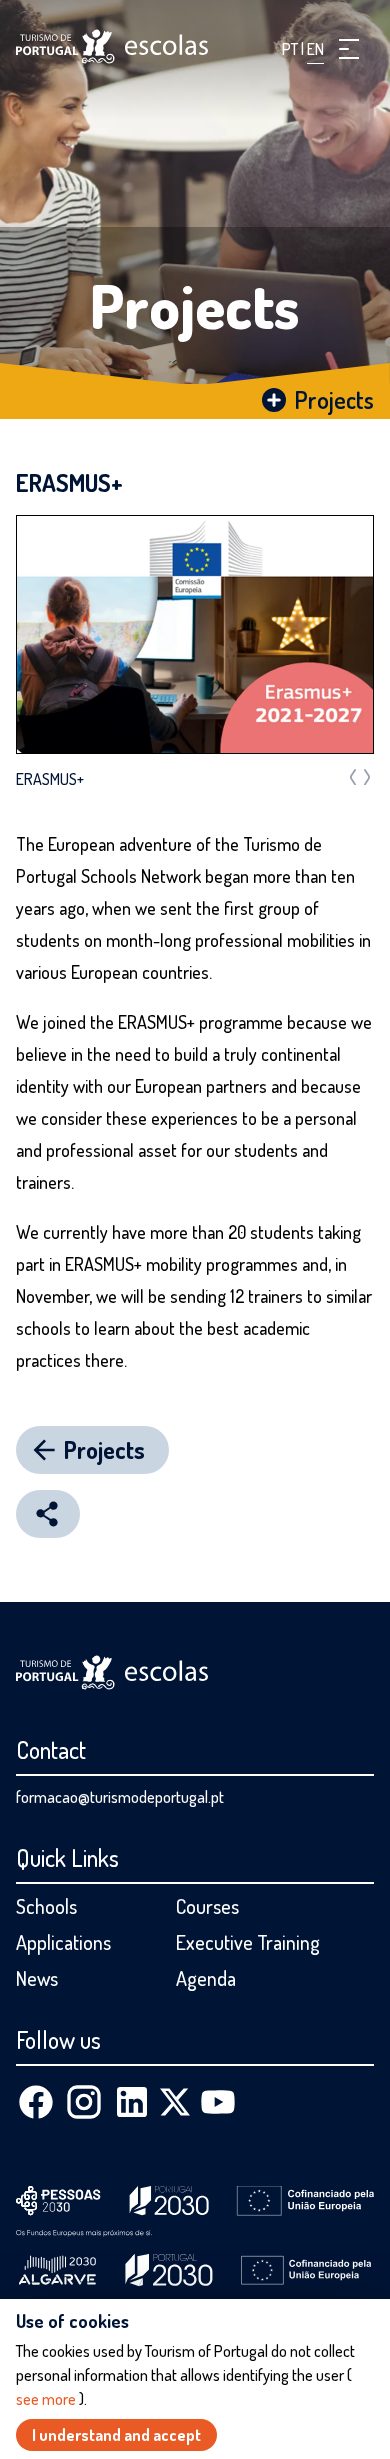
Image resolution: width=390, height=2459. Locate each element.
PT (291, 49)
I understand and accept (116, 2435)
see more (47, 2399)
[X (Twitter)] (175, 2102)
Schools (46, 1906)
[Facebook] (36, 2102)
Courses (207, 1906)
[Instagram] (84, 2102)
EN (315, 49)
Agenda (206, 1978)
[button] (349, 49)
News (37, 1978)
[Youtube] (218, 2102)
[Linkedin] (132, 2102)
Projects (195, 305)
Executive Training (248, 1942)
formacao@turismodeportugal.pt (120, 1797)
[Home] (112, 46)
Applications (63, 1942)
